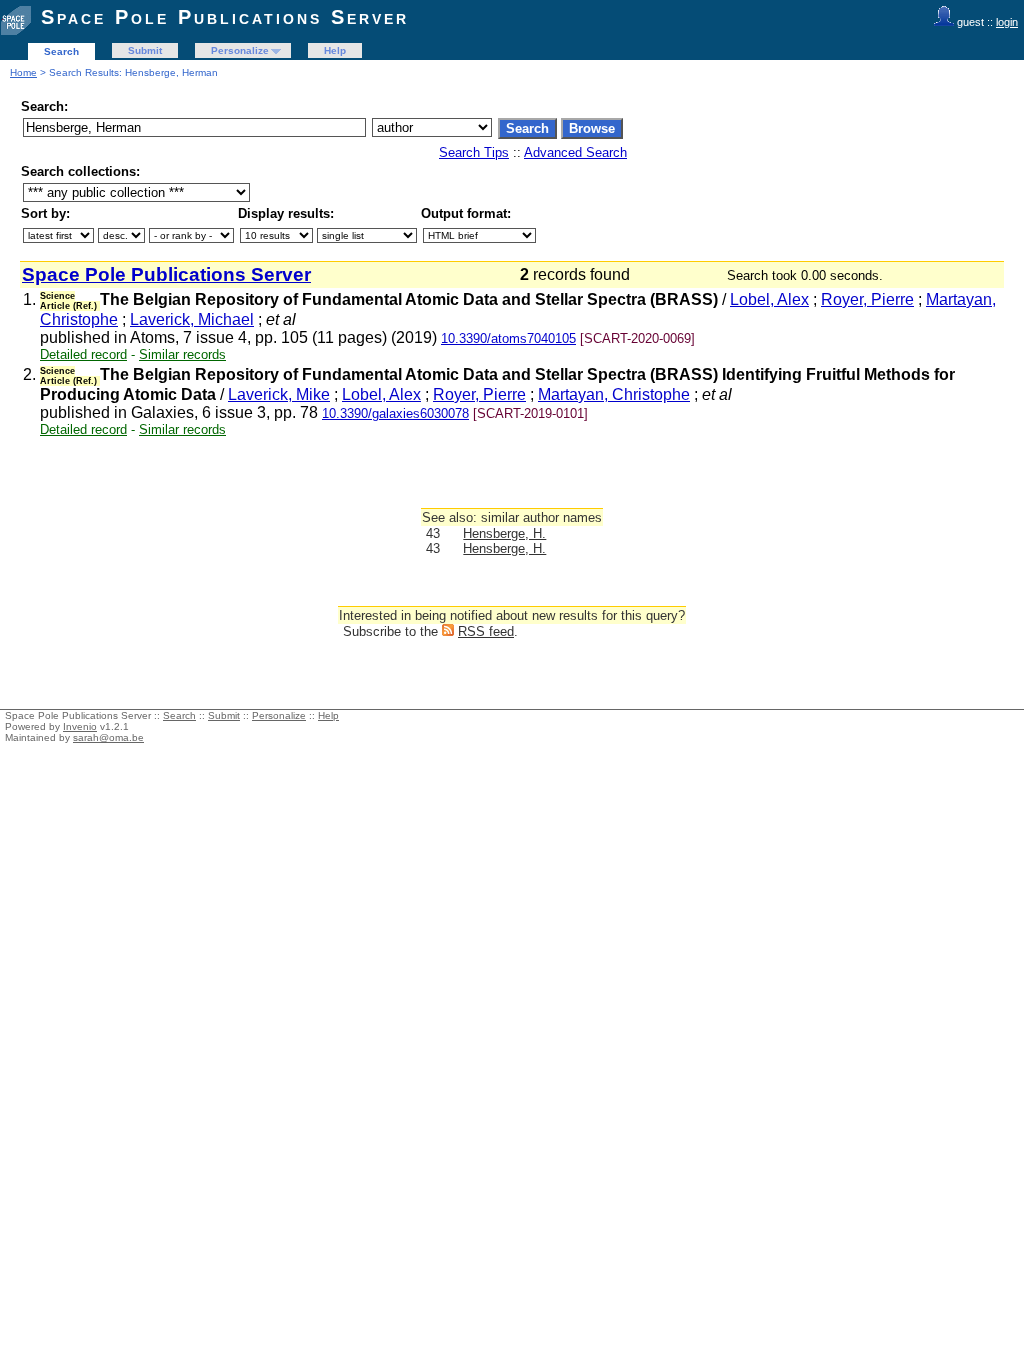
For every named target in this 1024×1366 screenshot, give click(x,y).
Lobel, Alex (769, 299)
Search (61, 51)
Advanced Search (575, 152)
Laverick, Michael (192, 319)
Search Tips (474, 152)
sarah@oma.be (108, 737)
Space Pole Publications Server (225, 17)
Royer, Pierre (867, 299)
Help (335, 50)
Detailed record (83, 354)
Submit (145, 50)
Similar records (182, 354)
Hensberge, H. (504, 533)
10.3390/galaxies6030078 (395, 413)
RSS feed (486, 631)
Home (23, 72)
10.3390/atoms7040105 (508, 338)
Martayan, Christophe (614, 394)
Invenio (80, 726)
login (1007, 22)
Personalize (240, 50)
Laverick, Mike (279, 394)
